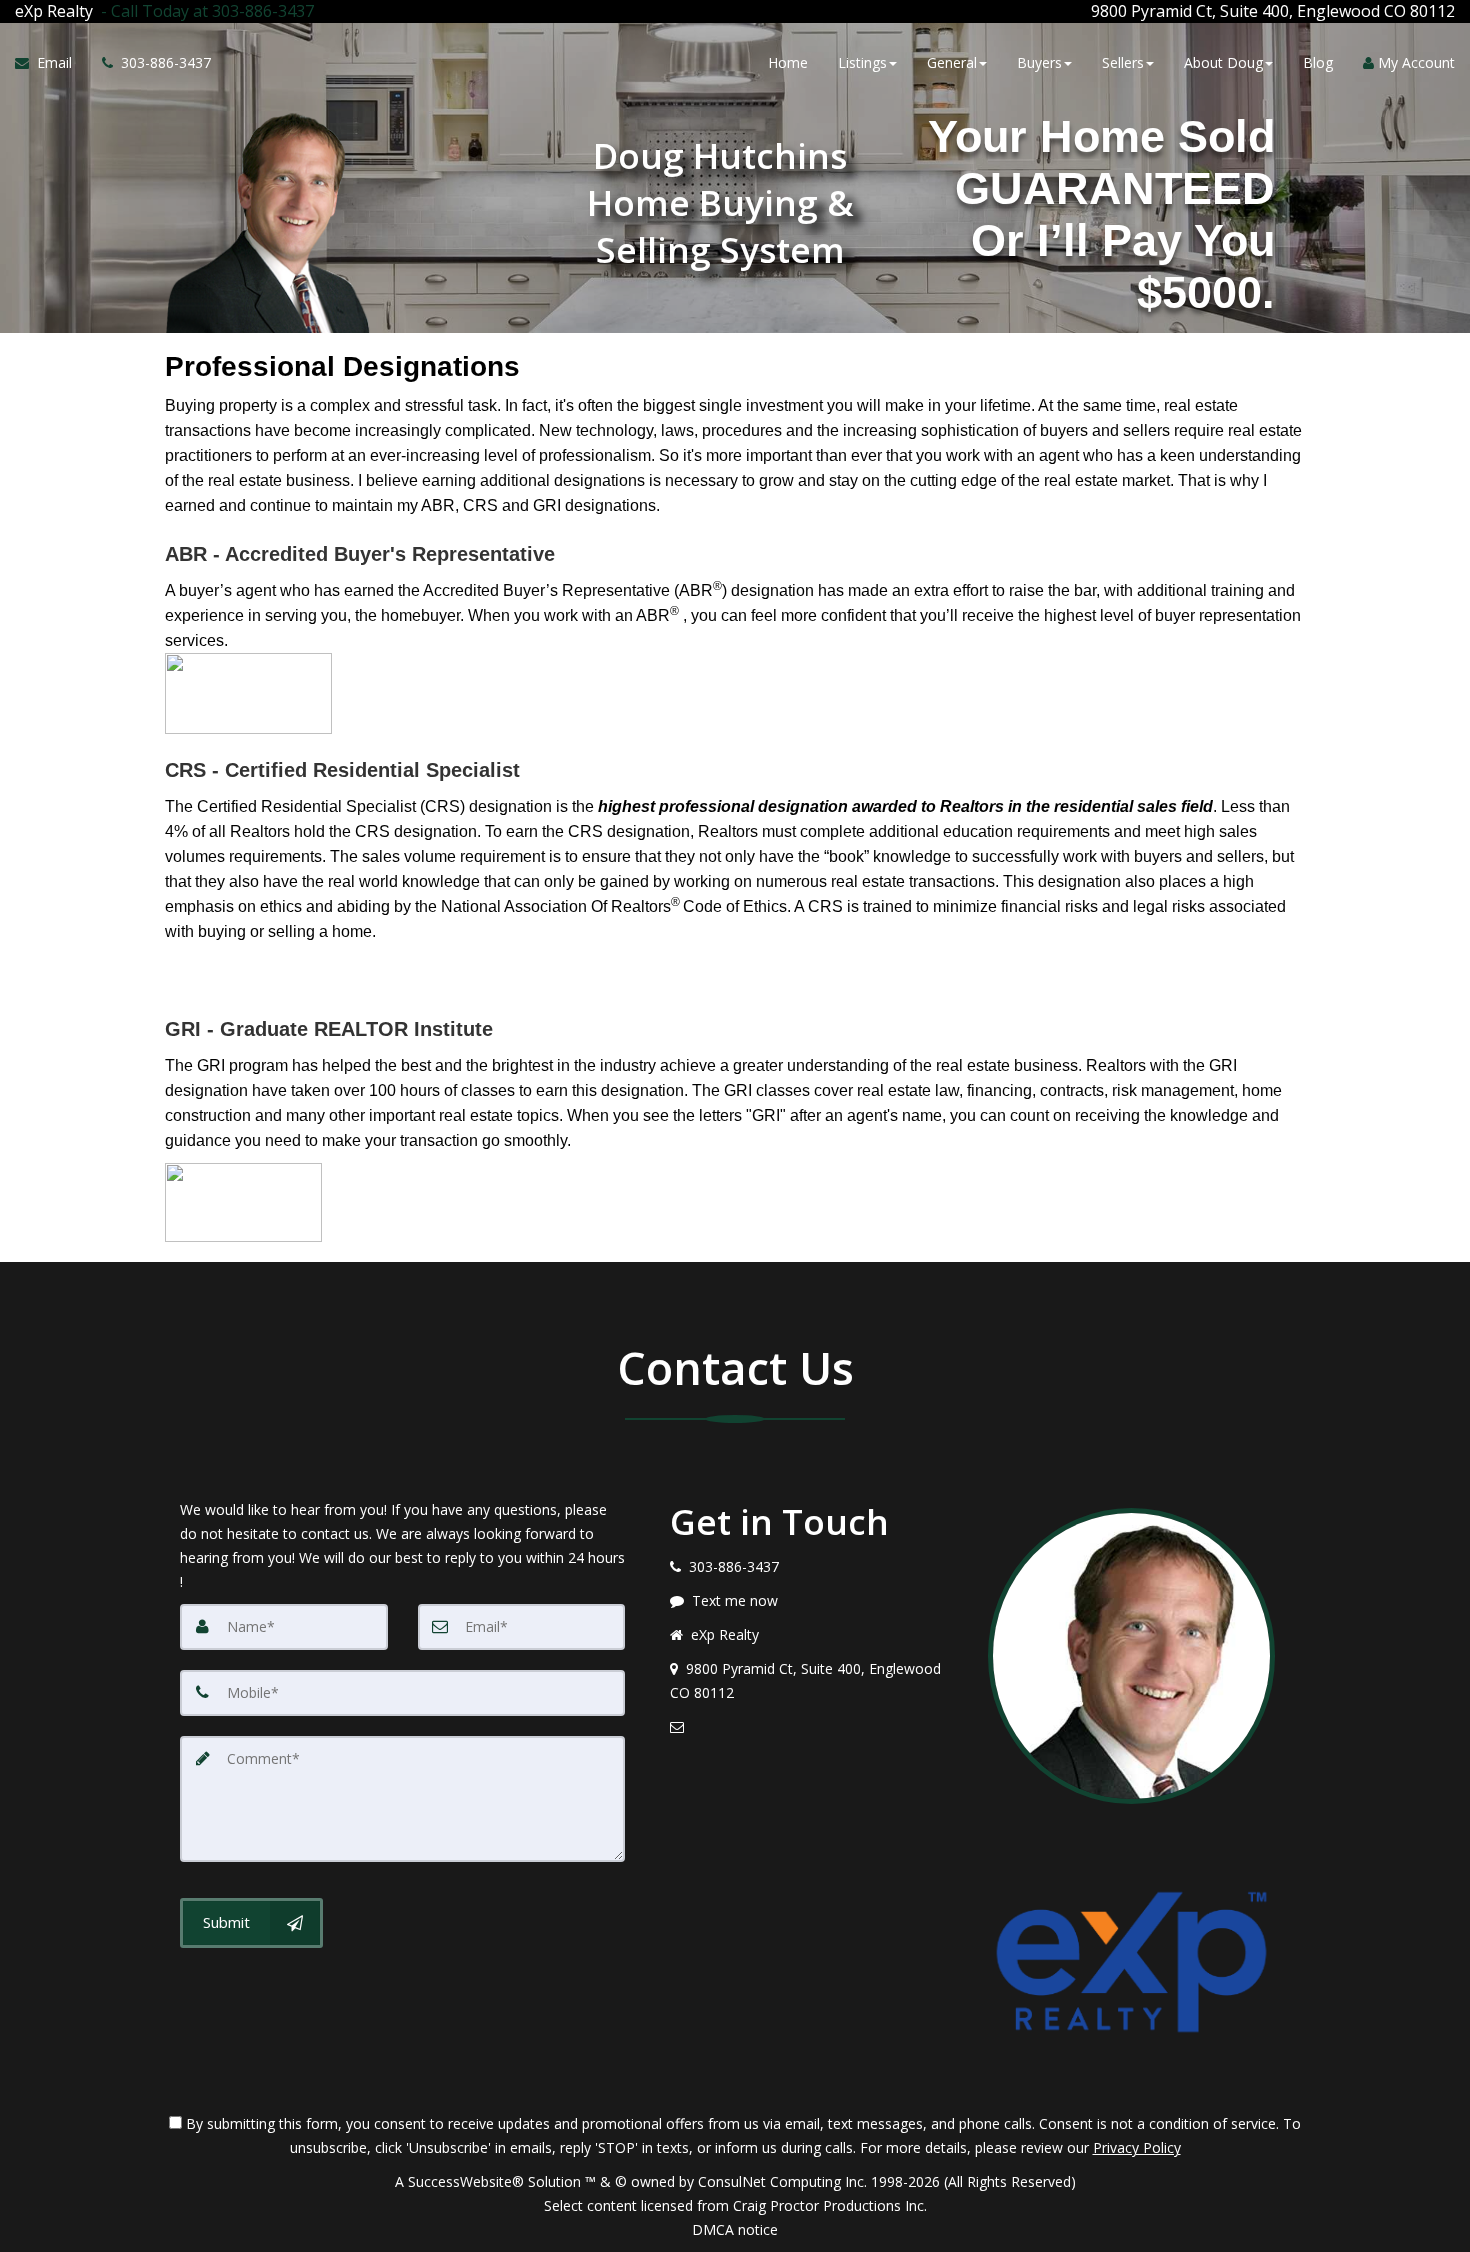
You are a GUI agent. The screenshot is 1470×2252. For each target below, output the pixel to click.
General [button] (952, 62)
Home (788, 62)
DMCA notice (735, 2229)
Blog (1318, 62)
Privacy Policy (1137, 2147)
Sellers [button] (1123, 62)
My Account (1414, 62)
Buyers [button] (1039, 62)
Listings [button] (862, 62)
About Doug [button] (1223, 62)
